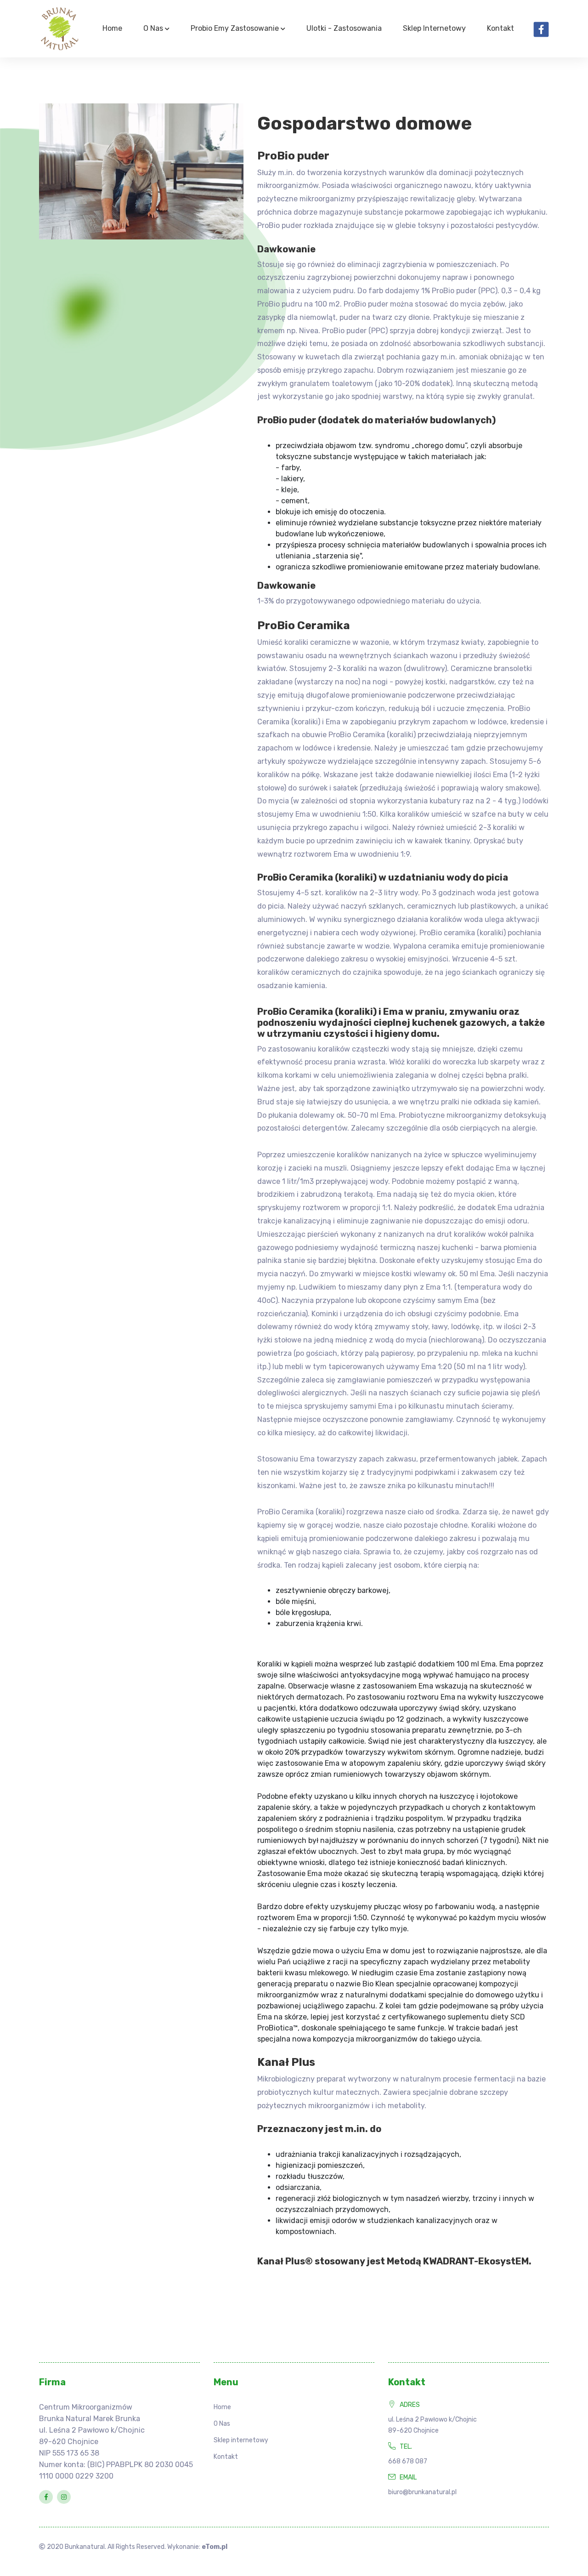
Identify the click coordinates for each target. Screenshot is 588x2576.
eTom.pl (215, 2547)
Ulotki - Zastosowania (344, 28)
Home (112, 28)
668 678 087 (408, 2461)
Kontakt (500, 28)
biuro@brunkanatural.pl (422, 2492)
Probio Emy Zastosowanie (236, 28)
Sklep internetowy (434, 28)
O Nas (154, 28)
